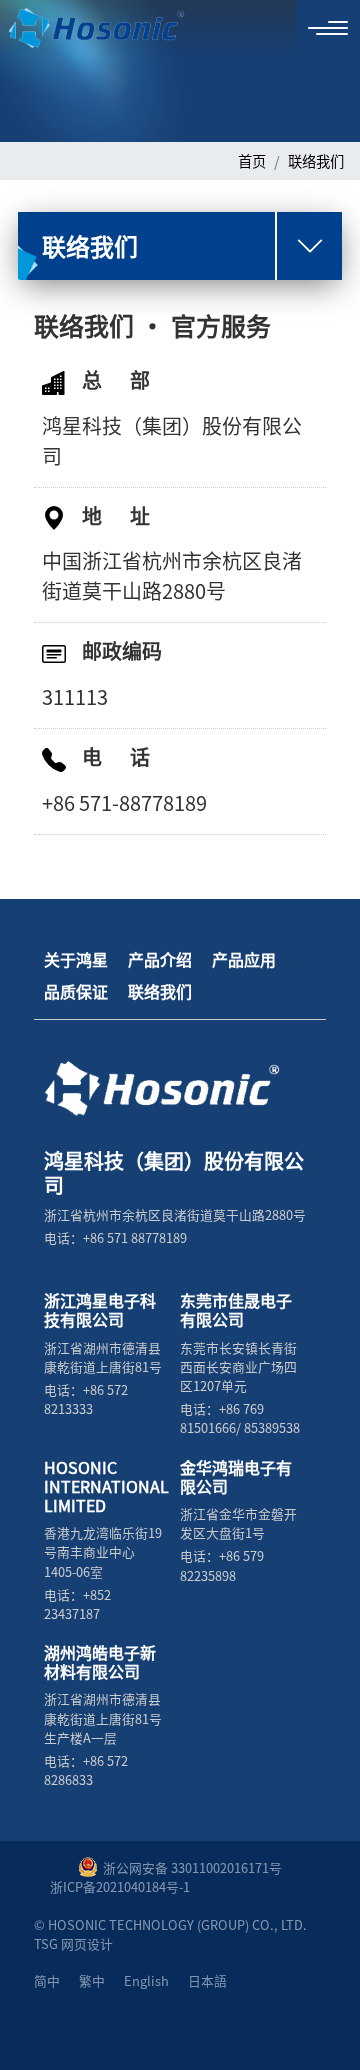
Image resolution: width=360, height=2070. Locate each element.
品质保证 (76, 991)
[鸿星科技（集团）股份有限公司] (83, 28)
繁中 (92, 1980)
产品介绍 (160, 959)
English (146, 1980)
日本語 (207, 1980)
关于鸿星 (76, 959)
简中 (47, 1980)
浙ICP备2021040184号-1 (120, 1886)
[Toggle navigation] (328, 28)
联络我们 (316, 160)
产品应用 (244, 959)
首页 (252, 160)
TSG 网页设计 (73, 1943)
